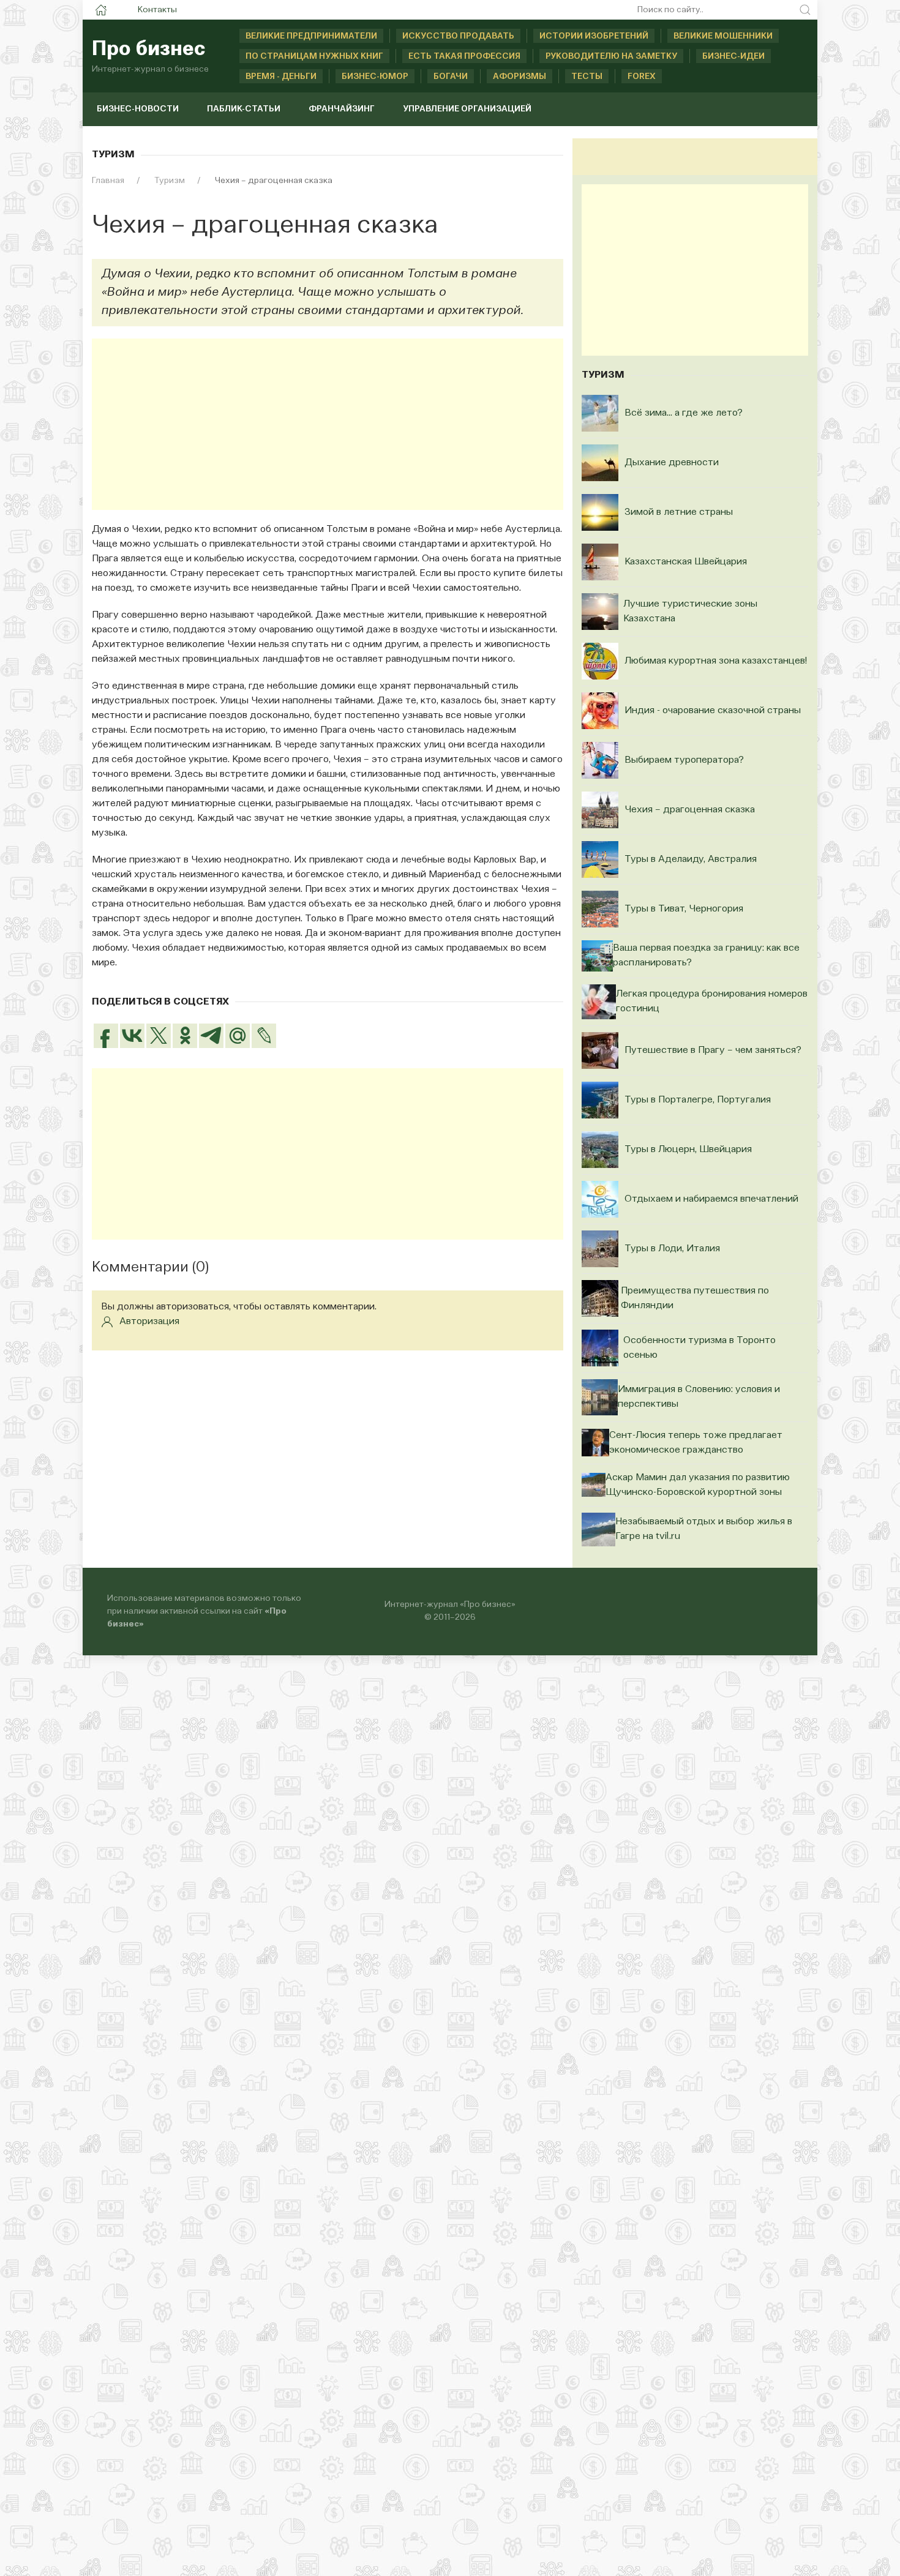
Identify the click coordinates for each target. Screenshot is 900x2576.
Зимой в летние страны (679, 512)
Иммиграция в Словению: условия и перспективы (699, 1397)
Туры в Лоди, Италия (672, 1249)
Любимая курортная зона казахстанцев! (716, 661)
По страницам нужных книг (314, 56)
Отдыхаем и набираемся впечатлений (711, 1199)
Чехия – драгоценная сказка (690, 810)
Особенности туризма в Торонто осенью (699, 1348)
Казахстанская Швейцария (686, 562)
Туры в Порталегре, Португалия (698, 1100)
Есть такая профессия (464, 56)
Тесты (587, 77)
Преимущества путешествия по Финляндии (695, 1298)
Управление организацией (467, 109)
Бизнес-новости (138, 109)
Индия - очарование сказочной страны (713, 711)
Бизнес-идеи (733, 56)
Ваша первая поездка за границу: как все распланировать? (706, 956)
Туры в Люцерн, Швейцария (688, 1150)
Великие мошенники (723, 36)
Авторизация (149, 1322)
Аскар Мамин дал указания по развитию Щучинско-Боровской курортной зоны (698, 1485)
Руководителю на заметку (611, 56)
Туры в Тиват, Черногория (684, 909)
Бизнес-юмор (375, 77)
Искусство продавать (458, 36)
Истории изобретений (594, 36)
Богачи (451, 77)
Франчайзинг (342, 109)
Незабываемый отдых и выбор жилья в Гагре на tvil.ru (704, 1529)
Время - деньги (281, 77)
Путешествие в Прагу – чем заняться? (713, 1050)
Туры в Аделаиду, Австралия (691, 859)
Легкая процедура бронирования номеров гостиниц (712, 1002)
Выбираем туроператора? (684, 760)
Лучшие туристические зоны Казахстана (690, 612)
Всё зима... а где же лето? (684, 413)
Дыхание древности (672, 463)
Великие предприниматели (311, 36)
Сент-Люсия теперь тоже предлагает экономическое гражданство (696, 1443)
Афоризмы (519, 77)
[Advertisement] (328, 424)
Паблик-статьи (244, 109)
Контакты (157, 10)
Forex (642, 77)
